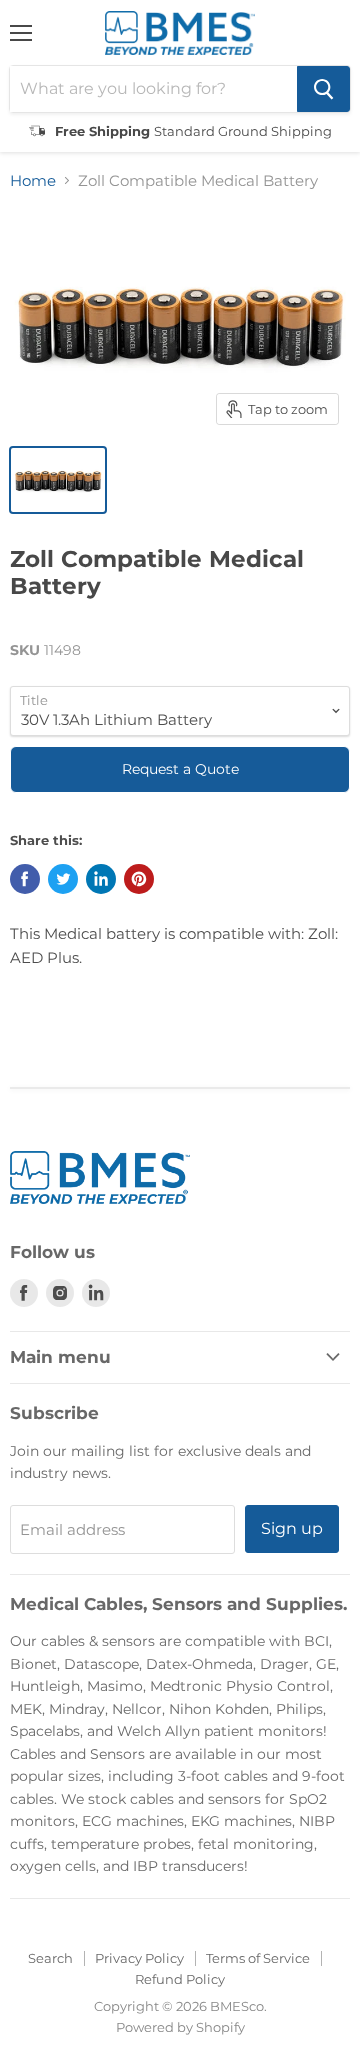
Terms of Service (258, 1958)
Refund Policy (180, 1979)
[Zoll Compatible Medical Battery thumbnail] (58, 480)
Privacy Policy (139, 1958)
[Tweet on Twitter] (63, 879)
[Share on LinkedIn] (101, 879)
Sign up (292, 1528)
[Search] (323, 89)
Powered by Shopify (180, 2027)
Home (33, 180)
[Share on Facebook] (25, 879)
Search (50, 1958)
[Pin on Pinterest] (139, 879)
